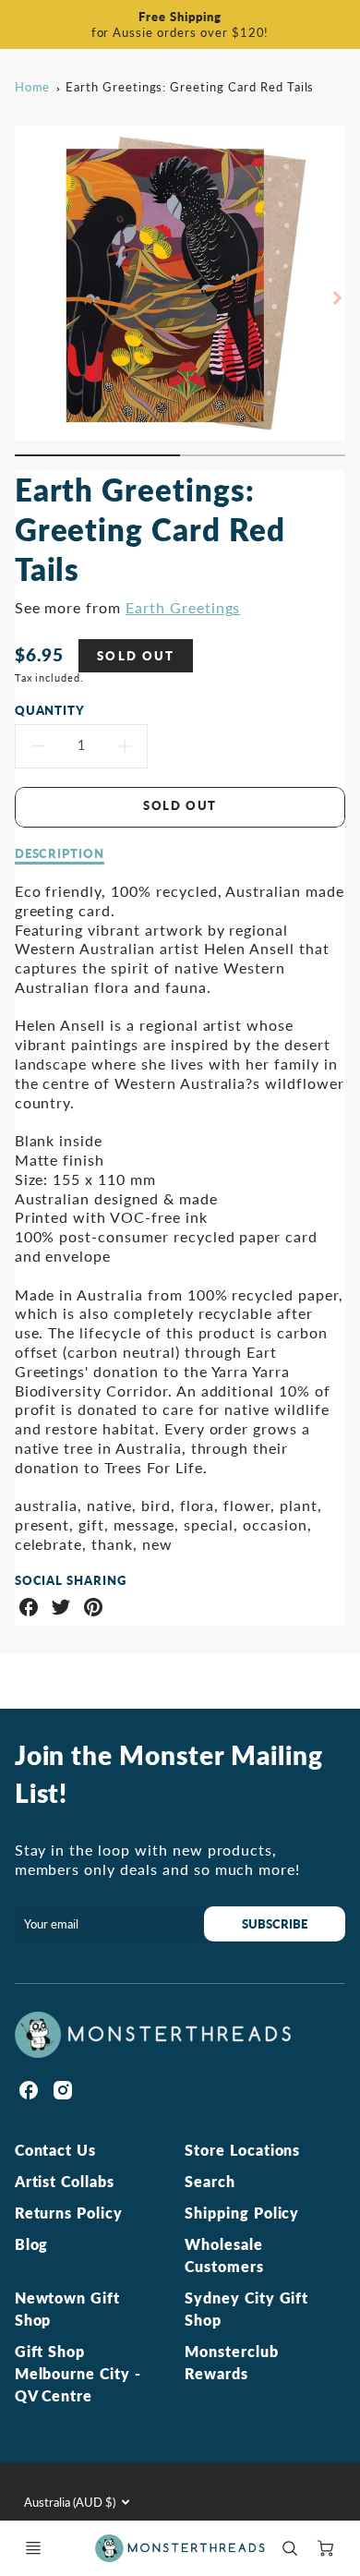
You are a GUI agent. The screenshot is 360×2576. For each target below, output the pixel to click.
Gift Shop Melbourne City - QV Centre (78, 2373)
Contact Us (56, 2150)
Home (33, 87)
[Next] (336, 297)
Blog (32, 2244)
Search (210, 2181)
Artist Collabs (65, 2181)
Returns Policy (69, 2213)
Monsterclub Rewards (232, 2362)
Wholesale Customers (224, 2255)
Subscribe (275, 1924)
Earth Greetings (183, 607)
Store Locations (242, 2150)
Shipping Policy (242, 2213)
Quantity (50, 710)
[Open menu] (33, 2548)
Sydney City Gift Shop (246, 2309)
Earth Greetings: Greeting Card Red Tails (190, 87)
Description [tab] (60, 853)
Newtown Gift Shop (68, 2309)
